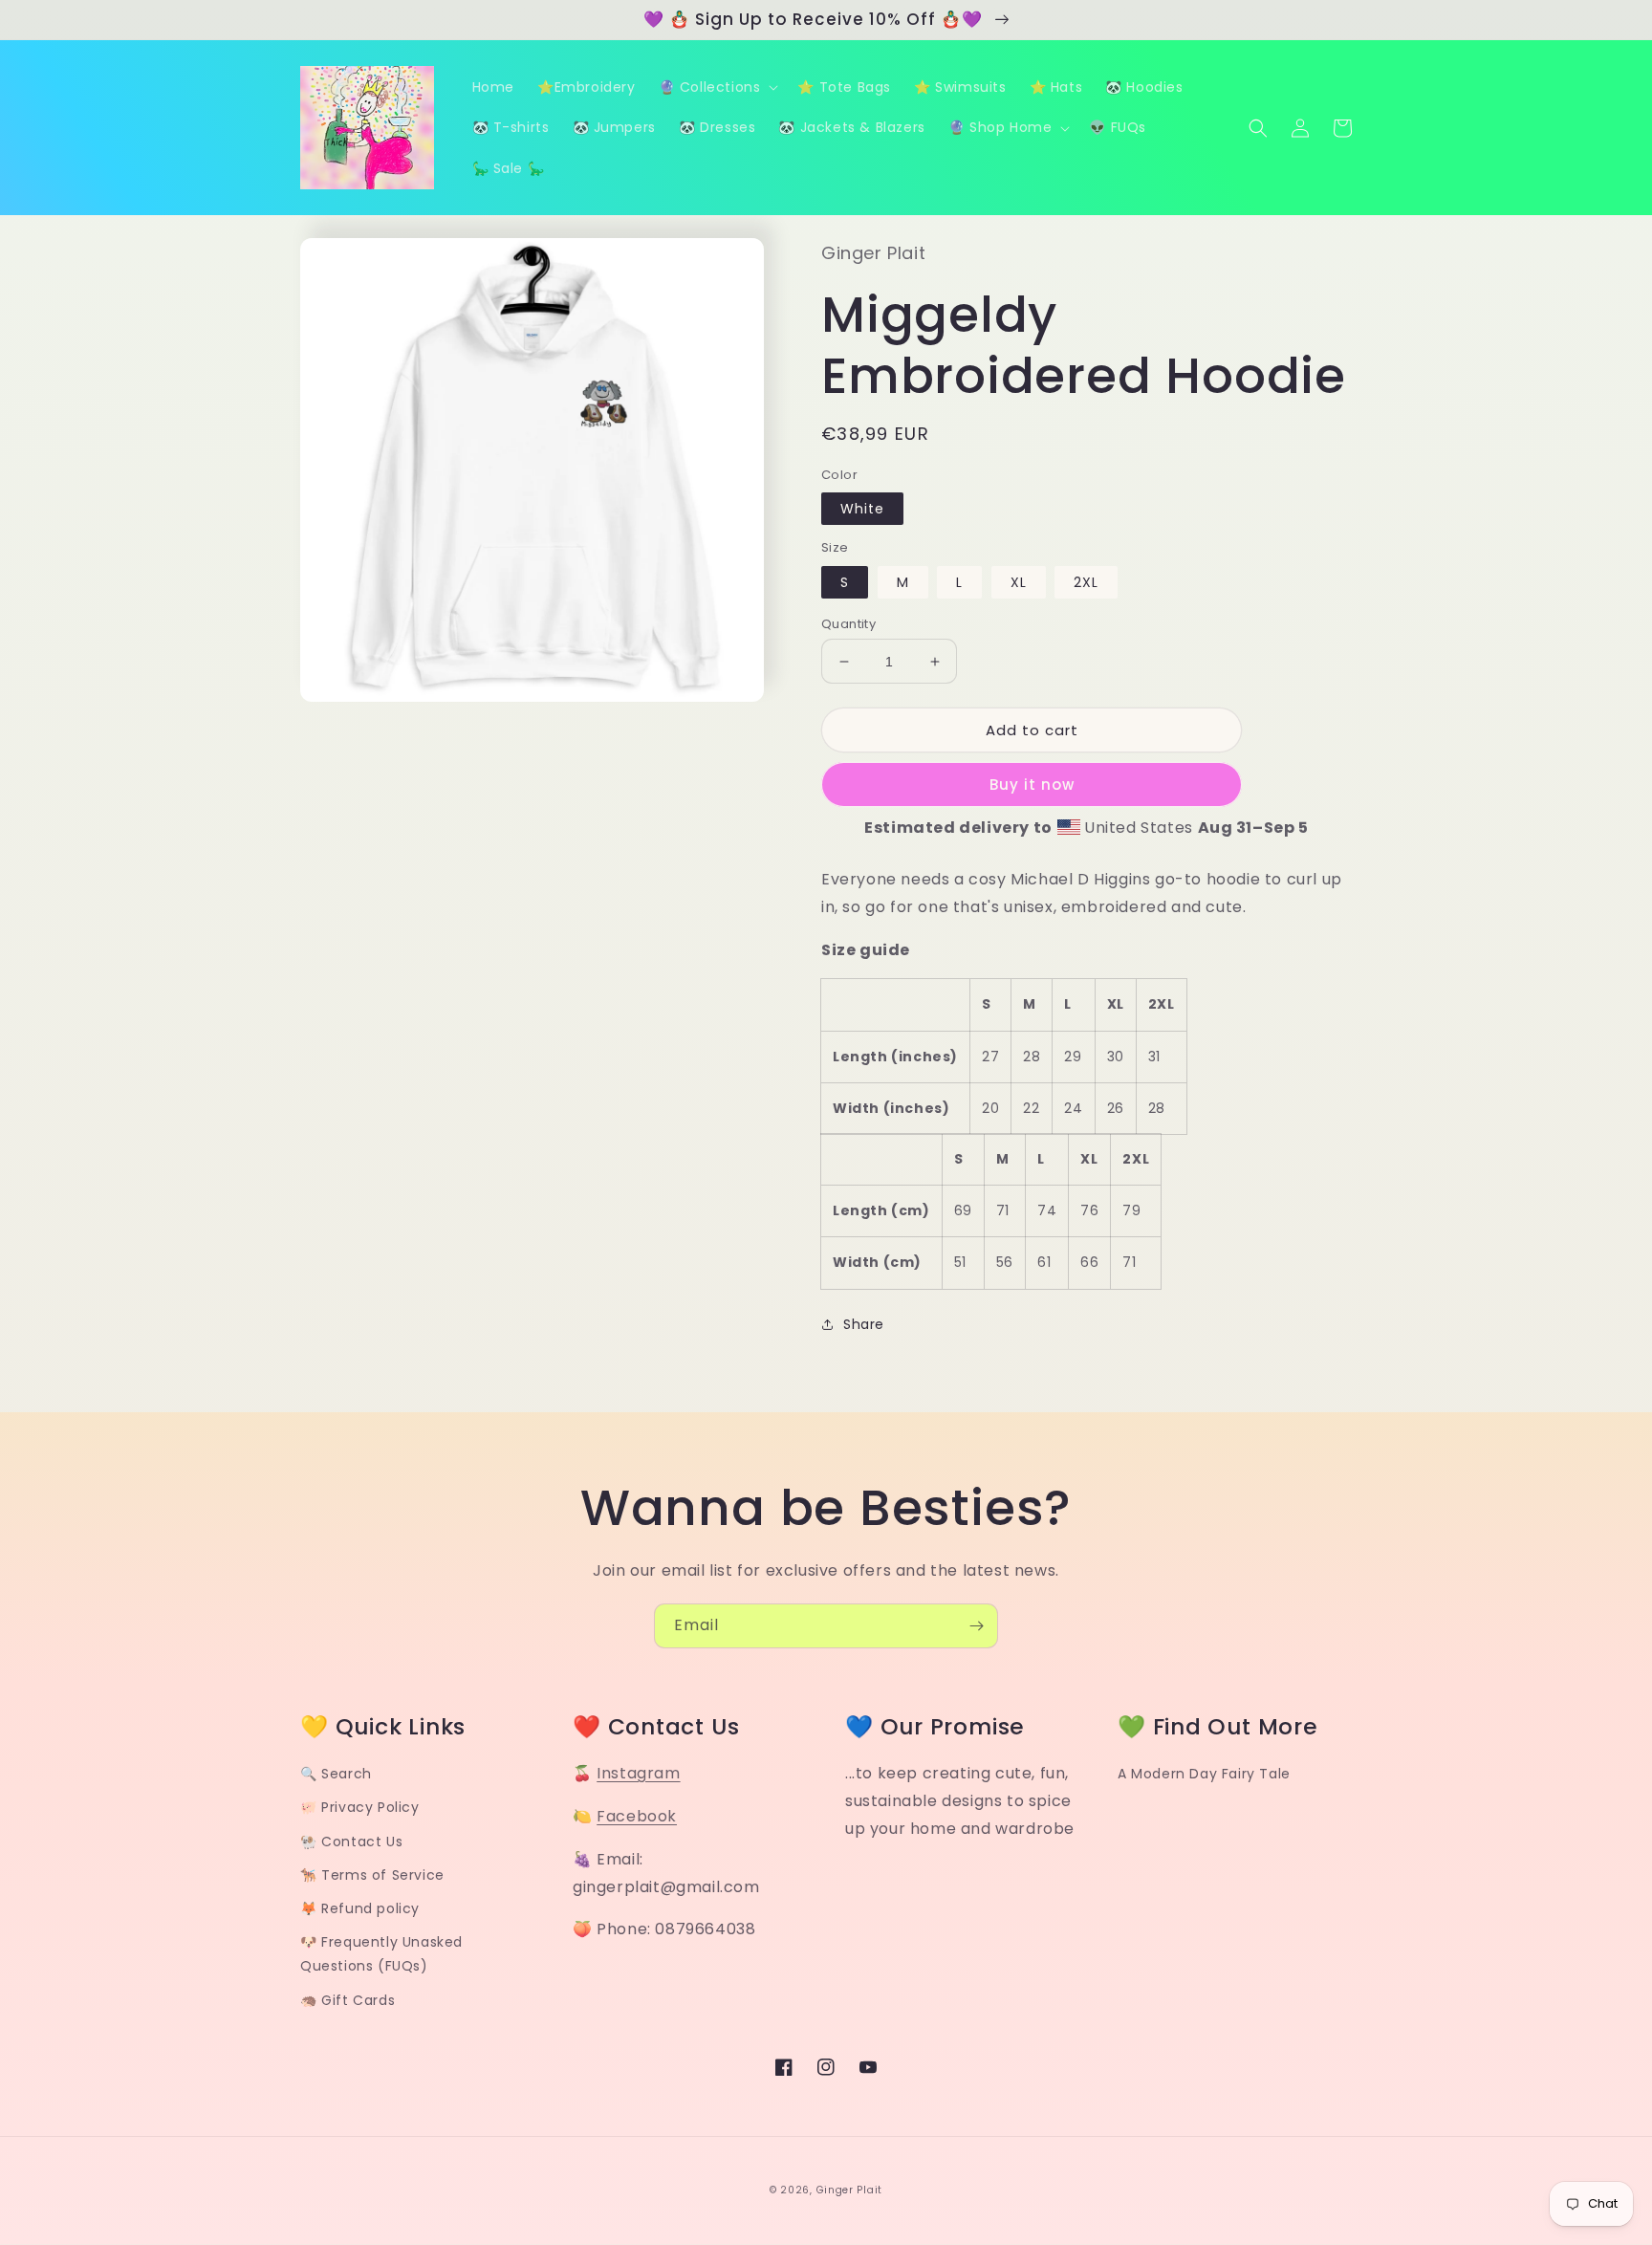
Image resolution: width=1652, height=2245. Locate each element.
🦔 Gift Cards (348, 2000)
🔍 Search (336, 1774)
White (862, 509)
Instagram (638, 1773)
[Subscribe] (976, 1626)
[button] (717, 87)
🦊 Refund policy (360, 1908)
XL (1019, 582)
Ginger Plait (849, 2190)
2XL (1086, 582)
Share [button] (864, 1324)
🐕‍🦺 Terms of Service (372, 1875)
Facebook (637, 1816)
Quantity (848, 624)
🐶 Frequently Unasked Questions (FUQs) (381, 1954)
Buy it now (1032, 785)
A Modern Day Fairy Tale (1204, 1774)
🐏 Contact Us (351, 1842)
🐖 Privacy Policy (360, 1807)
